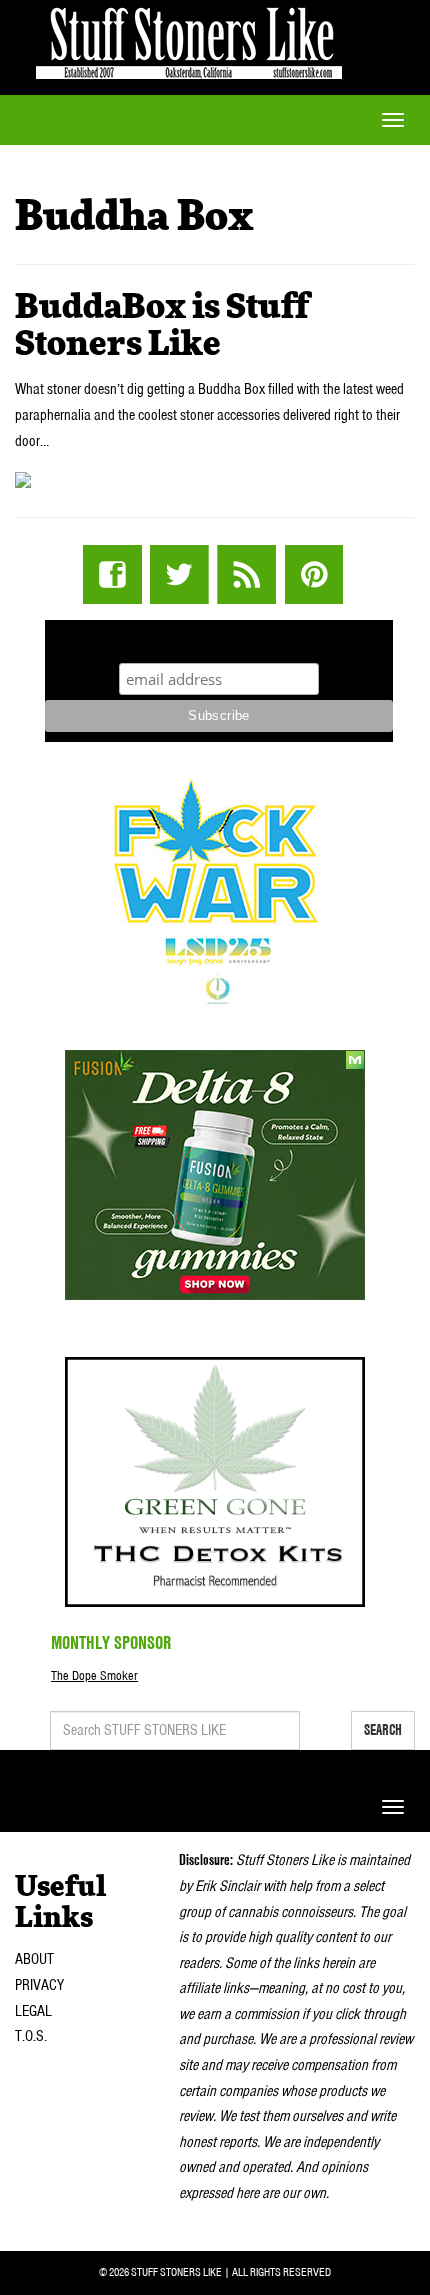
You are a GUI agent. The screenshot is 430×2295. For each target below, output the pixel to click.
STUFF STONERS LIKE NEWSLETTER (219, 638)
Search (383, 1730)
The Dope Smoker (94, 1675)
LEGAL (33, 2011)
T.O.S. (31, 2036)
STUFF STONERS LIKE (189, 39)
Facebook (112, 574)
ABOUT (34, 1959)
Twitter (179, 574)
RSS (246, 574)
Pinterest (313, 574)
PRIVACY (39, 1985)
